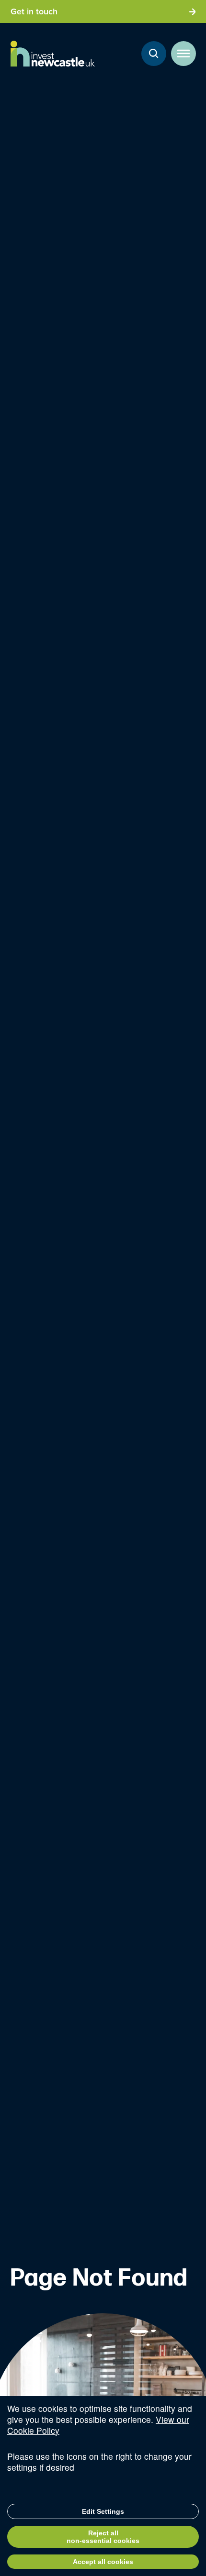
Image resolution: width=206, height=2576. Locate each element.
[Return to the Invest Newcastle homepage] (53, 54)
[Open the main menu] (183, 54)
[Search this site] (154, 54)
